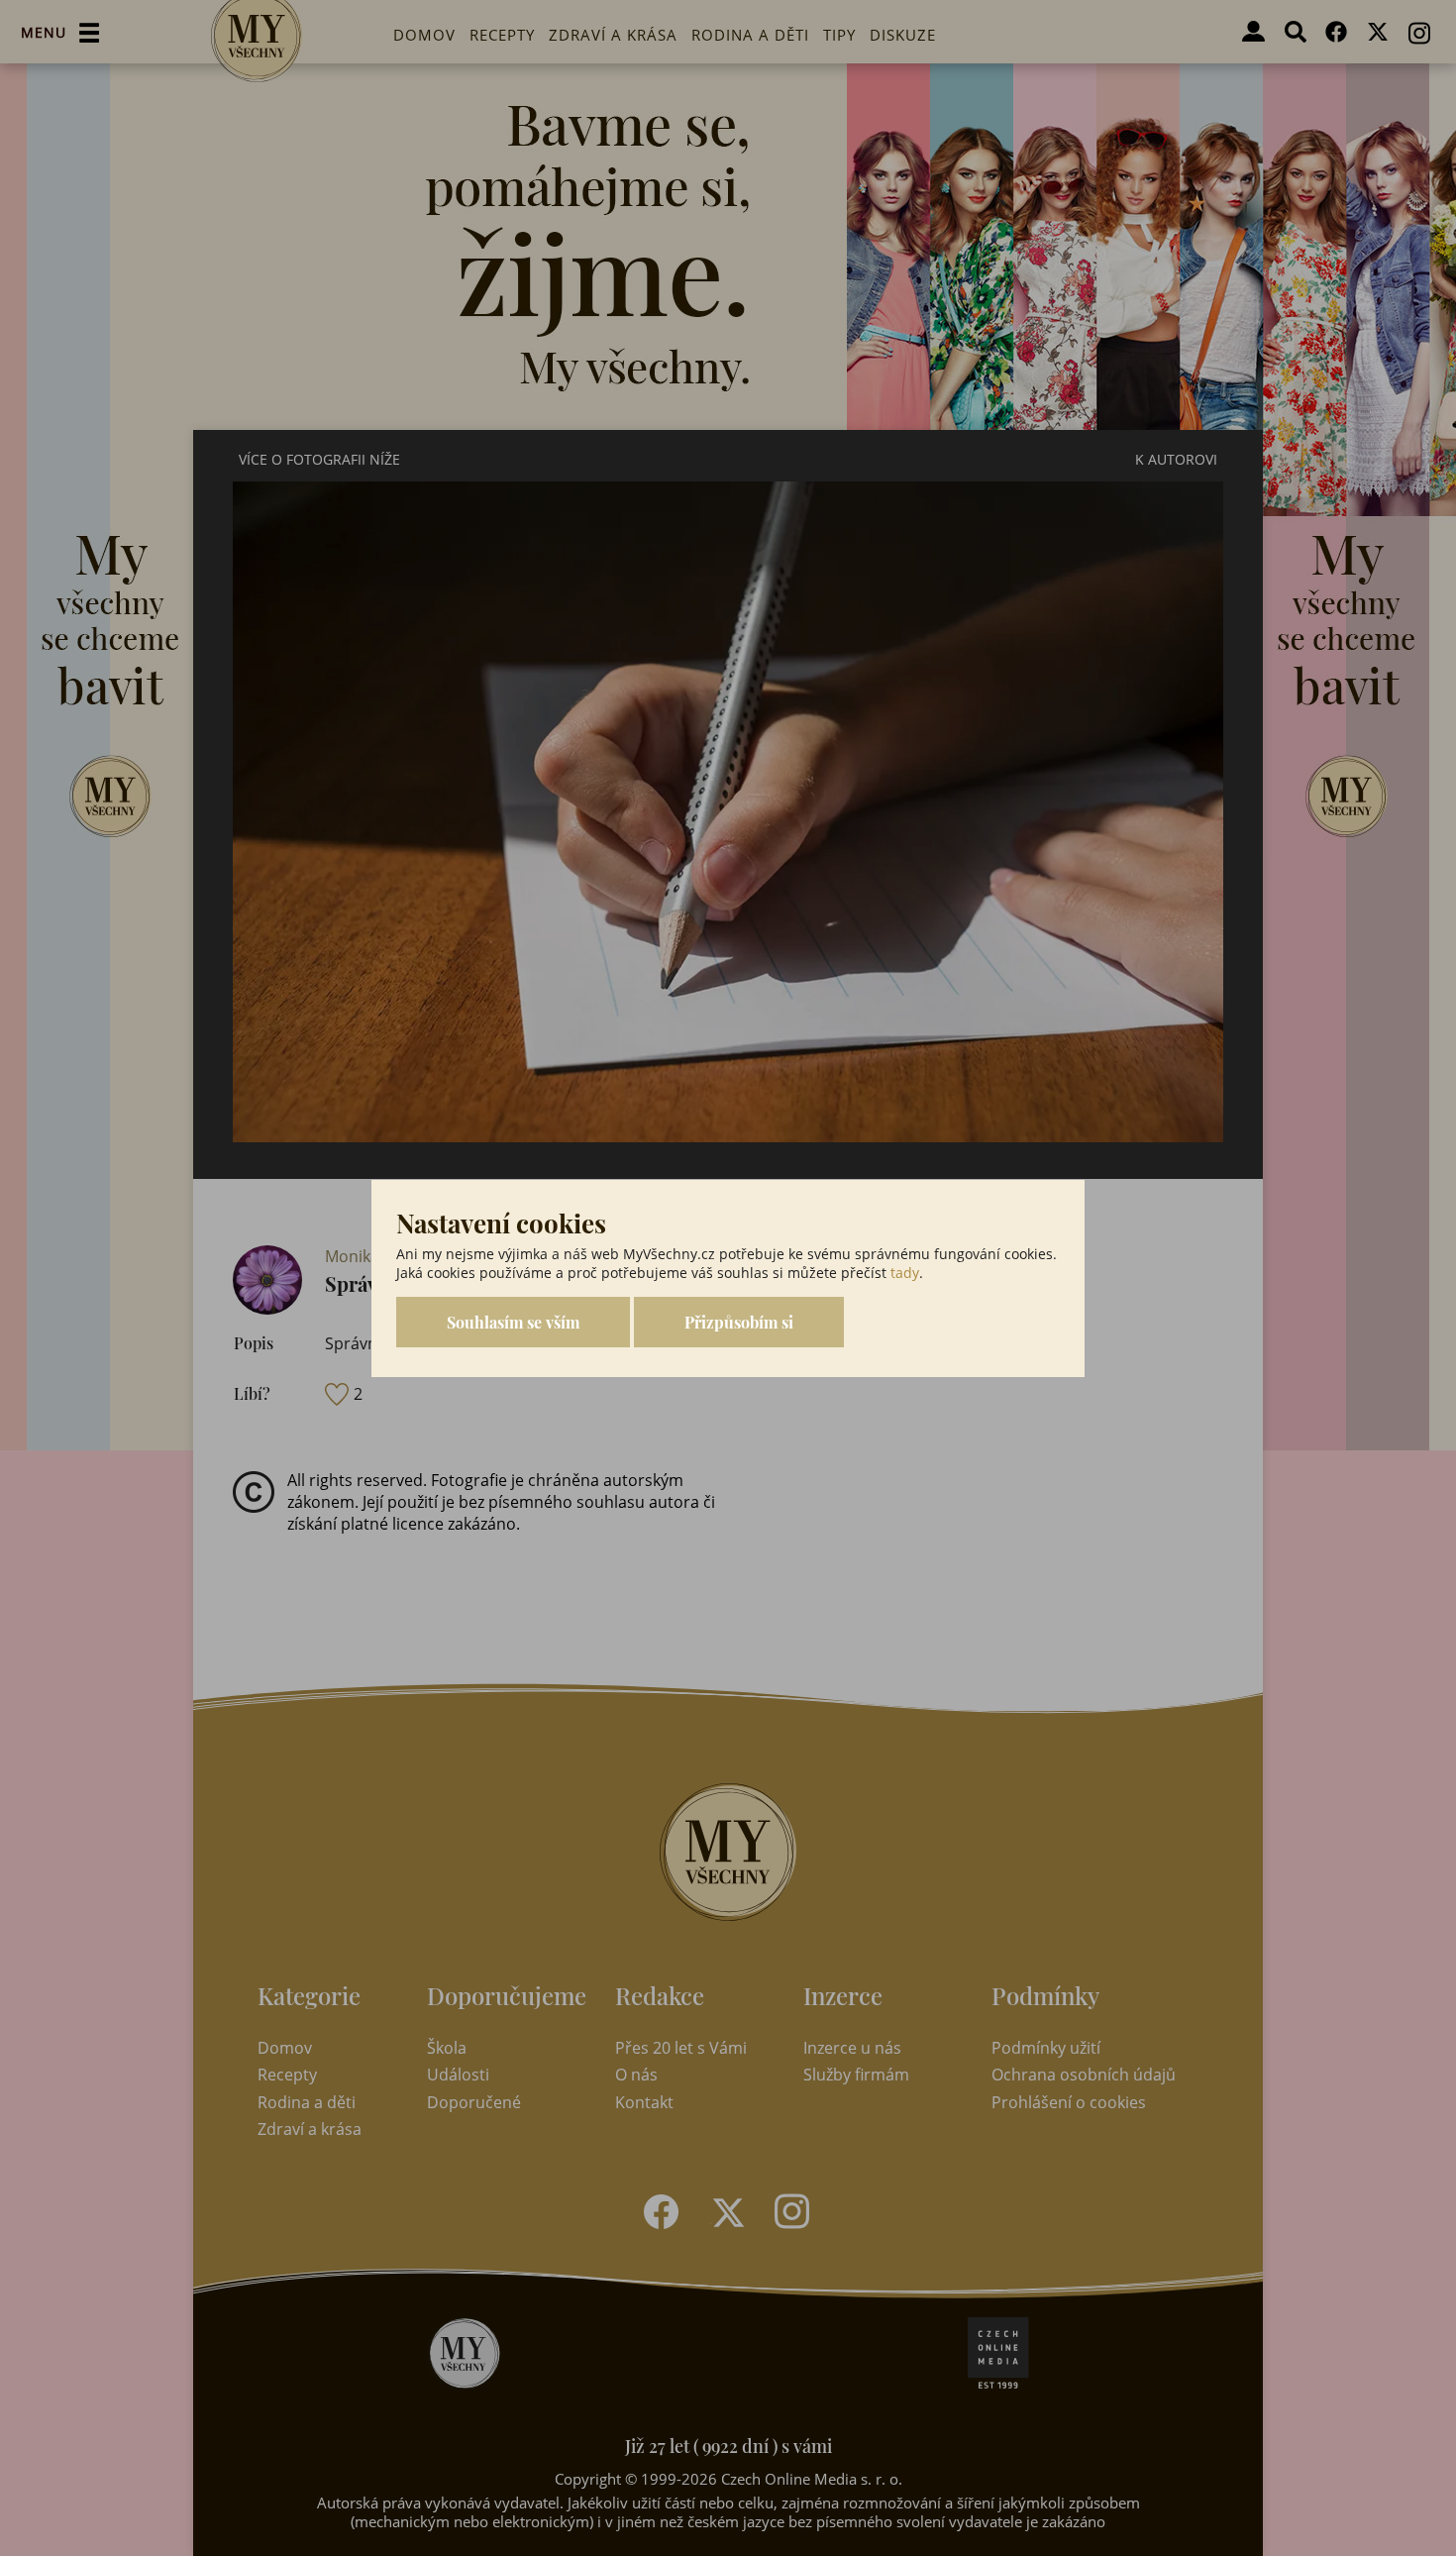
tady (905, 1273)
